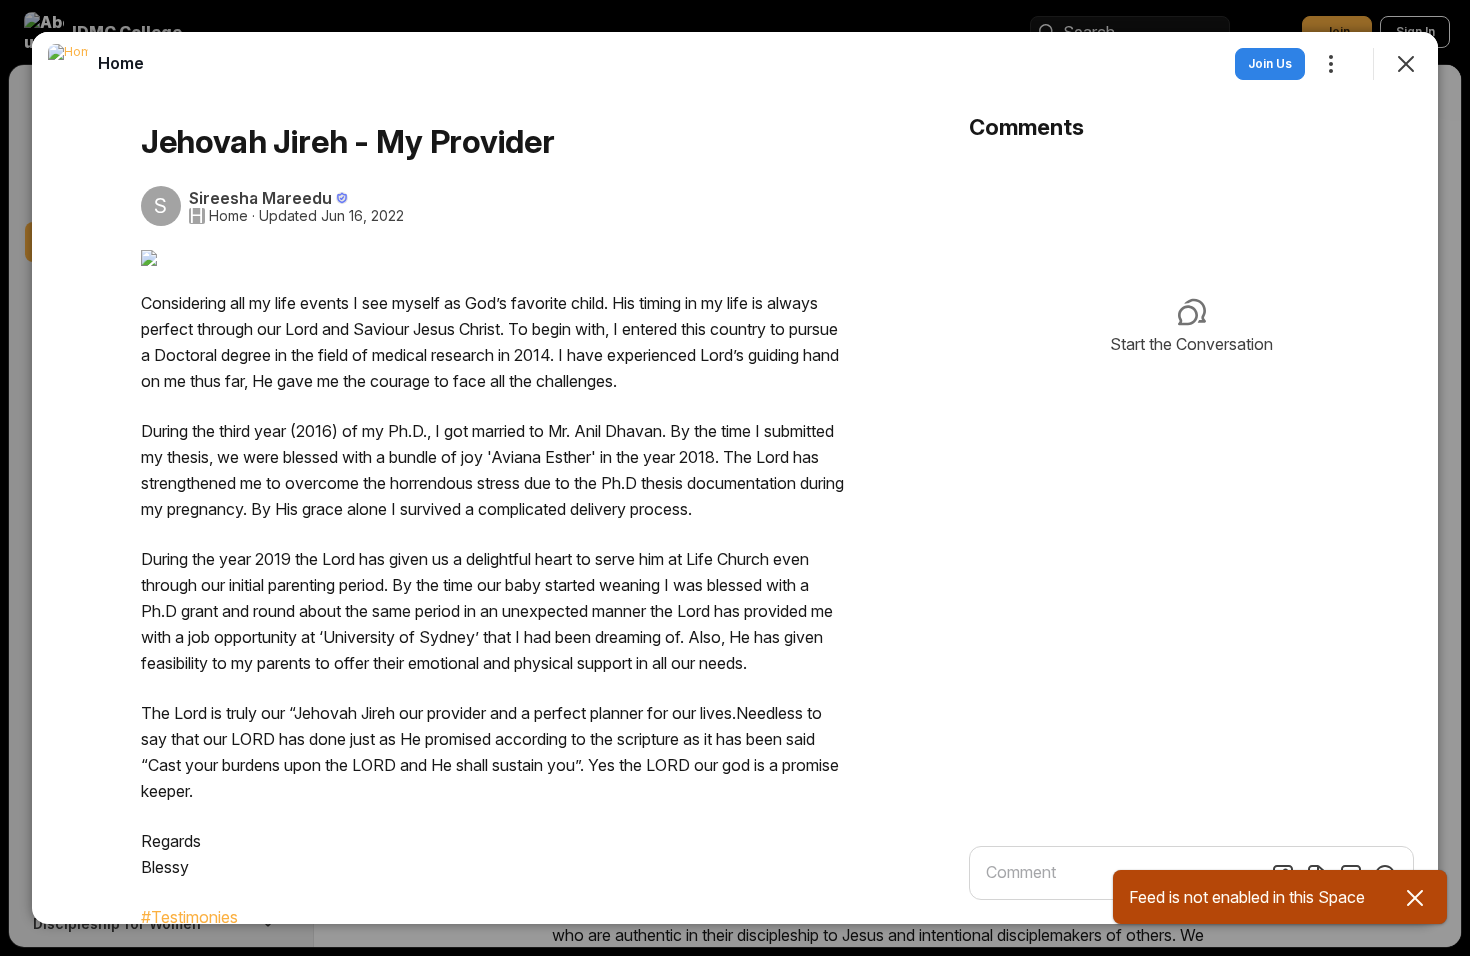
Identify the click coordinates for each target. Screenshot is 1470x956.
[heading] (121, 63)
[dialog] (735, 478)
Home (228, 216)
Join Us (1270, 63)
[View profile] (68, 64)
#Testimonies (189, 917)
